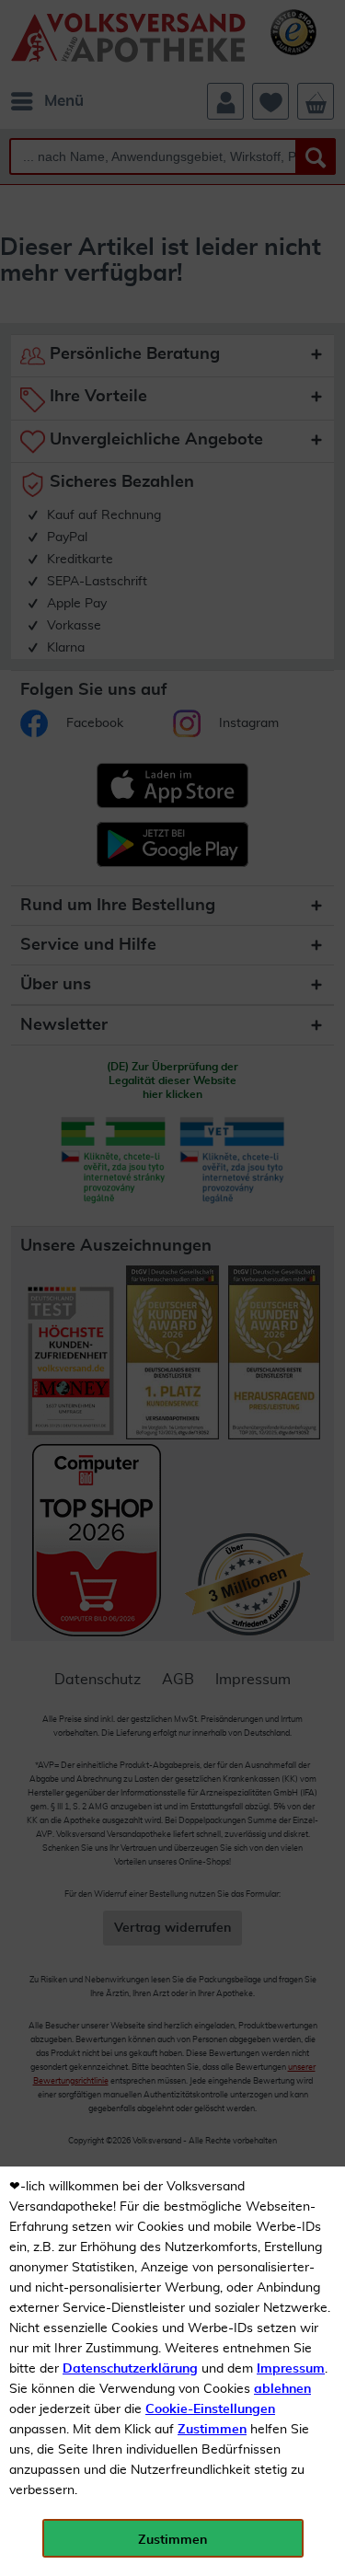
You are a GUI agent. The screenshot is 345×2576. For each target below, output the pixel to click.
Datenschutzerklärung (130, 2369)
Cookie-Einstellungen (210, 2409)
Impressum (291, 2369)
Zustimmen (212, 2430)
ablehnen (282, 2389)
